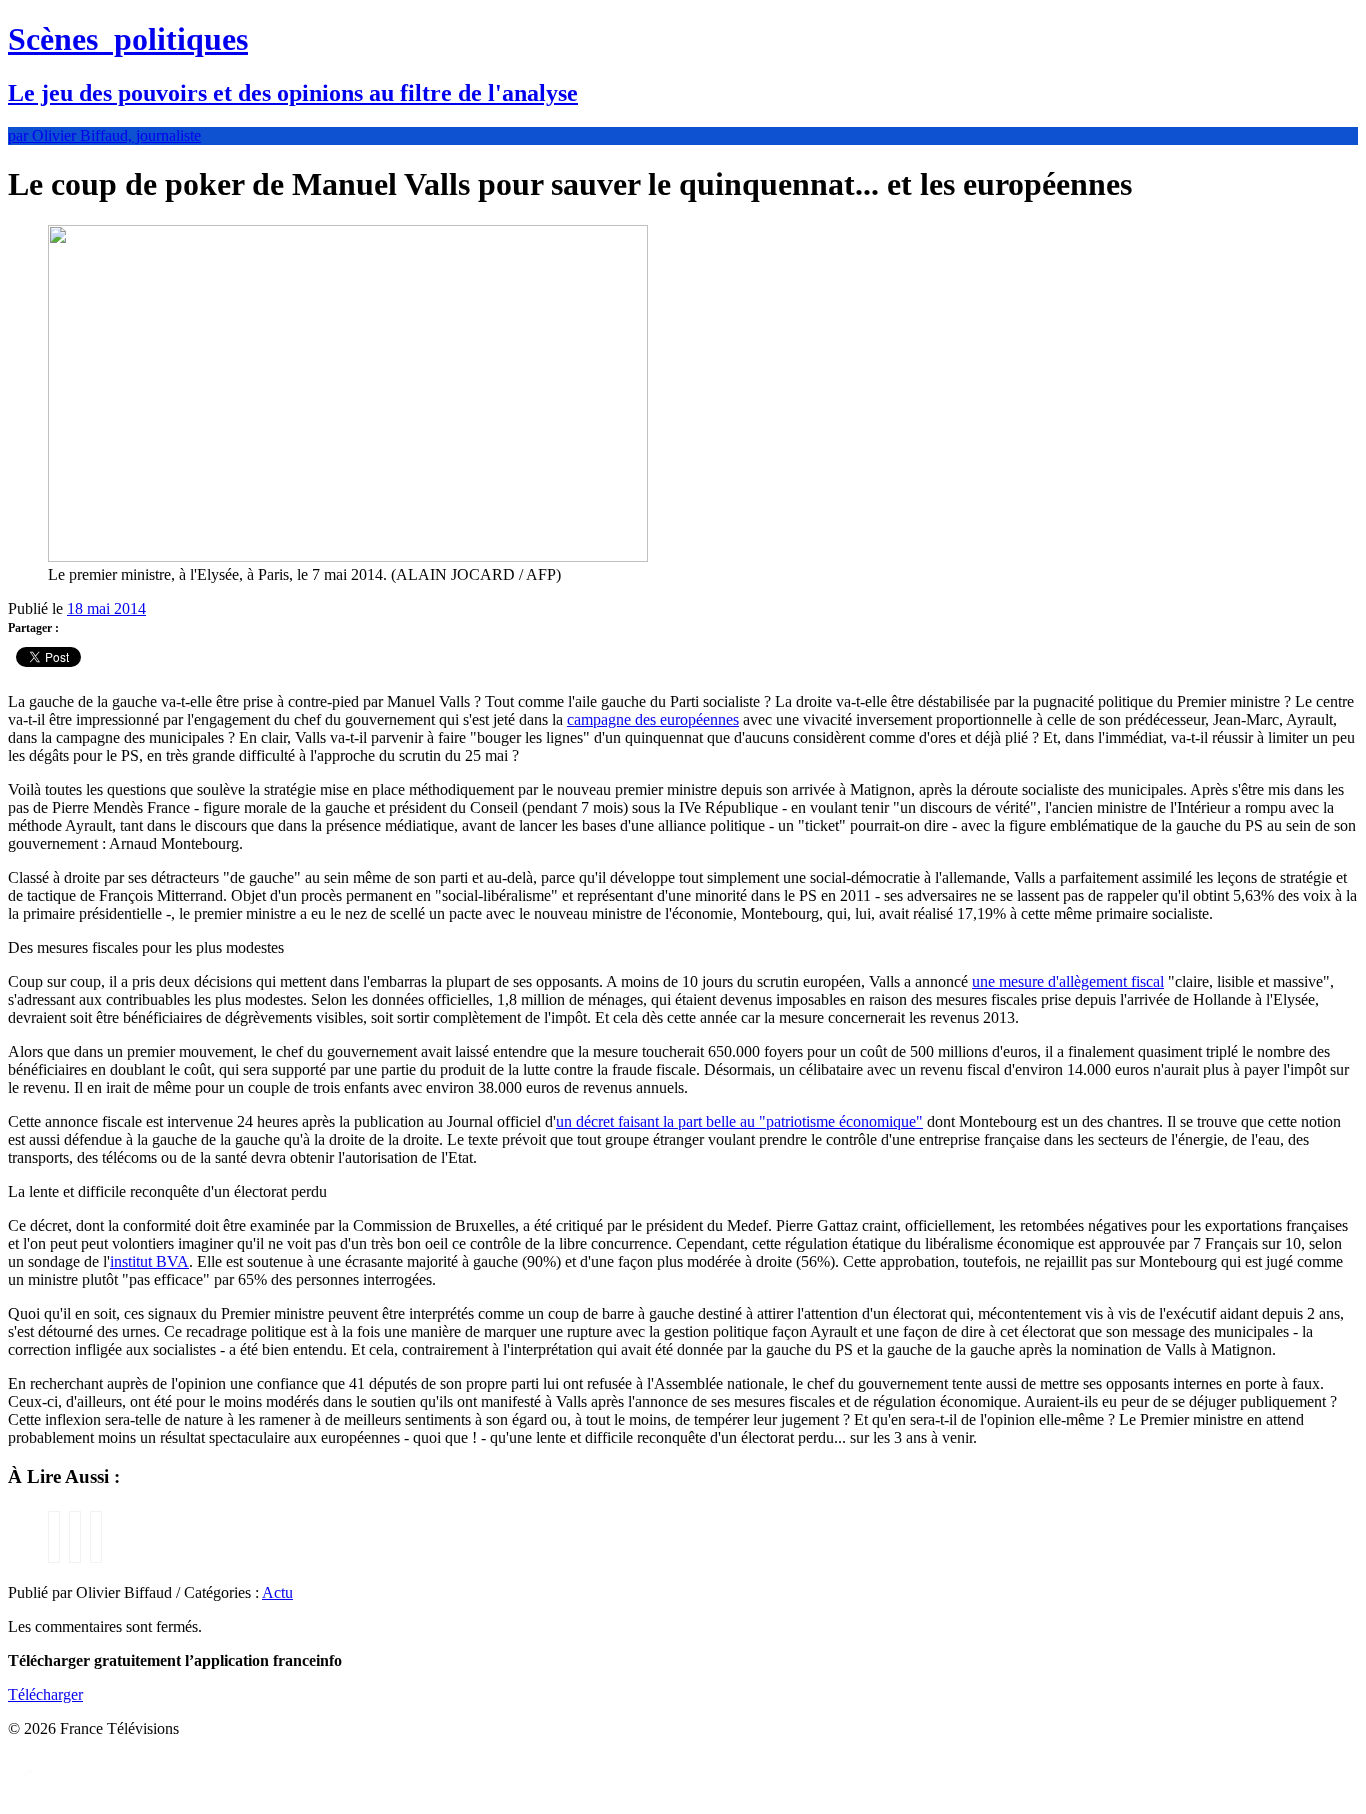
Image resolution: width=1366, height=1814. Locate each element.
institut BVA (149, 1261)
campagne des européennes (653, 719)
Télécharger (45, 1694)
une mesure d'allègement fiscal (1068, 981)
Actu (277, 1592)
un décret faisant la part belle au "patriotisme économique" (739, 1121)
